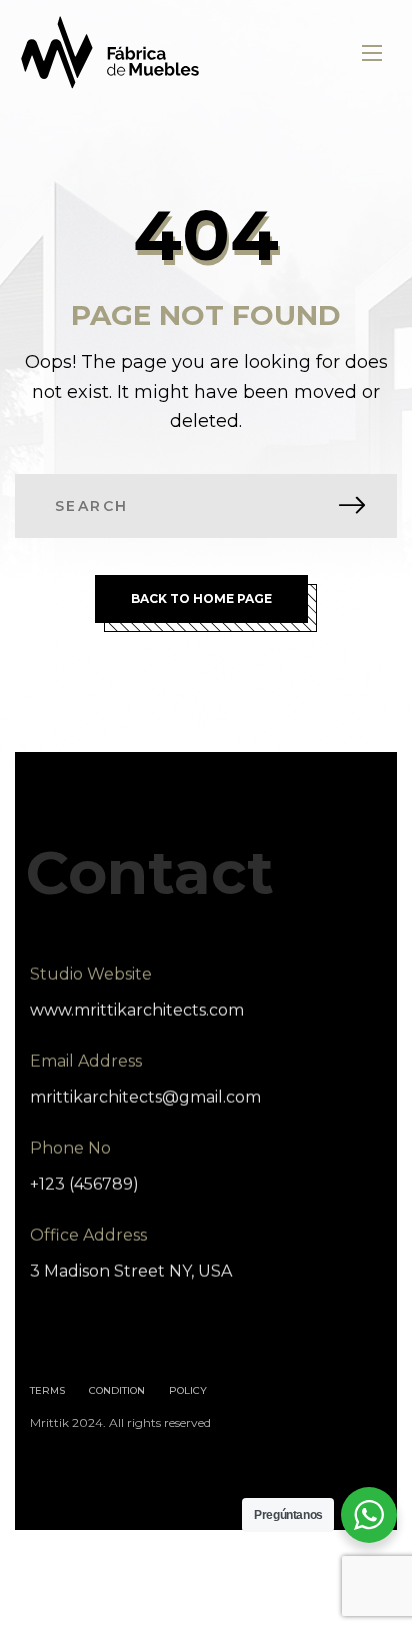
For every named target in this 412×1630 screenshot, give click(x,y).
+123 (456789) (84, 1184)
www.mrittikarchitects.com (137, 1010)
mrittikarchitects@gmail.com (145, 1097)
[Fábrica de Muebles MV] (111, 52)
